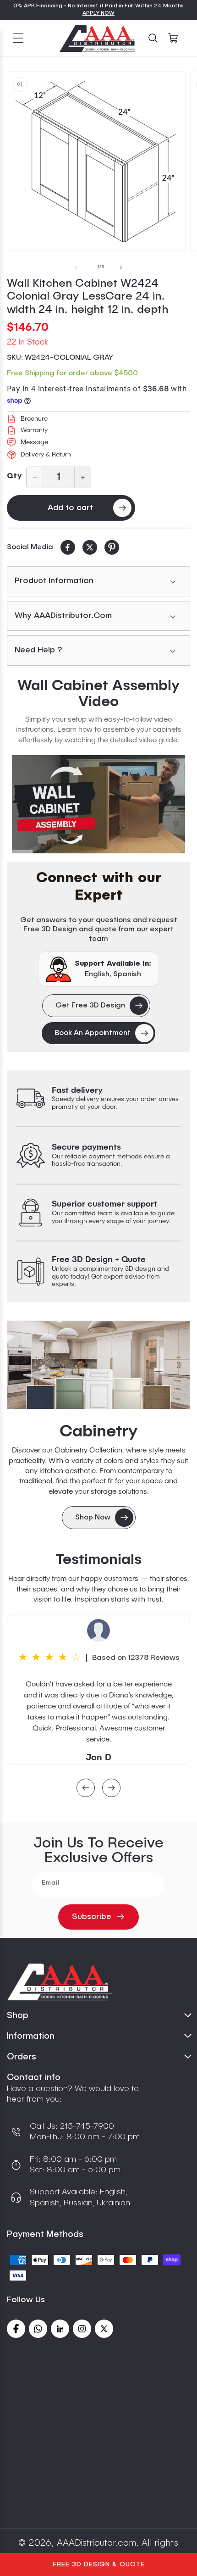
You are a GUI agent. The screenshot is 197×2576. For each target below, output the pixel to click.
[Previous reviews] (86, 1789)
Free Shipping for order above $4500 (72, 373)
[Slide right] (121, 267)
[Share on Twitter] (90, 547)
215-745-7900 (86, 2126)
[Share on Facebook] (68, 547)
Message (34, 442)
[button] (18, 38)
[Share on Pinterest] (112, 547)
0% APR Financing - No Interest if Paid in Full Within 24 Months (98, 6)
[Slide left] (76, 267)
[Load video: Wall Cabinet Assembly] (98, 804)
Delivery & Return (46, 455)
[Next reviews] (111, 1789)
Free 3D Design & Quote (99, 2565)
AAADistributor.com (96, 2543)
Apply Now (98, 13)
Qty (14, 476)
